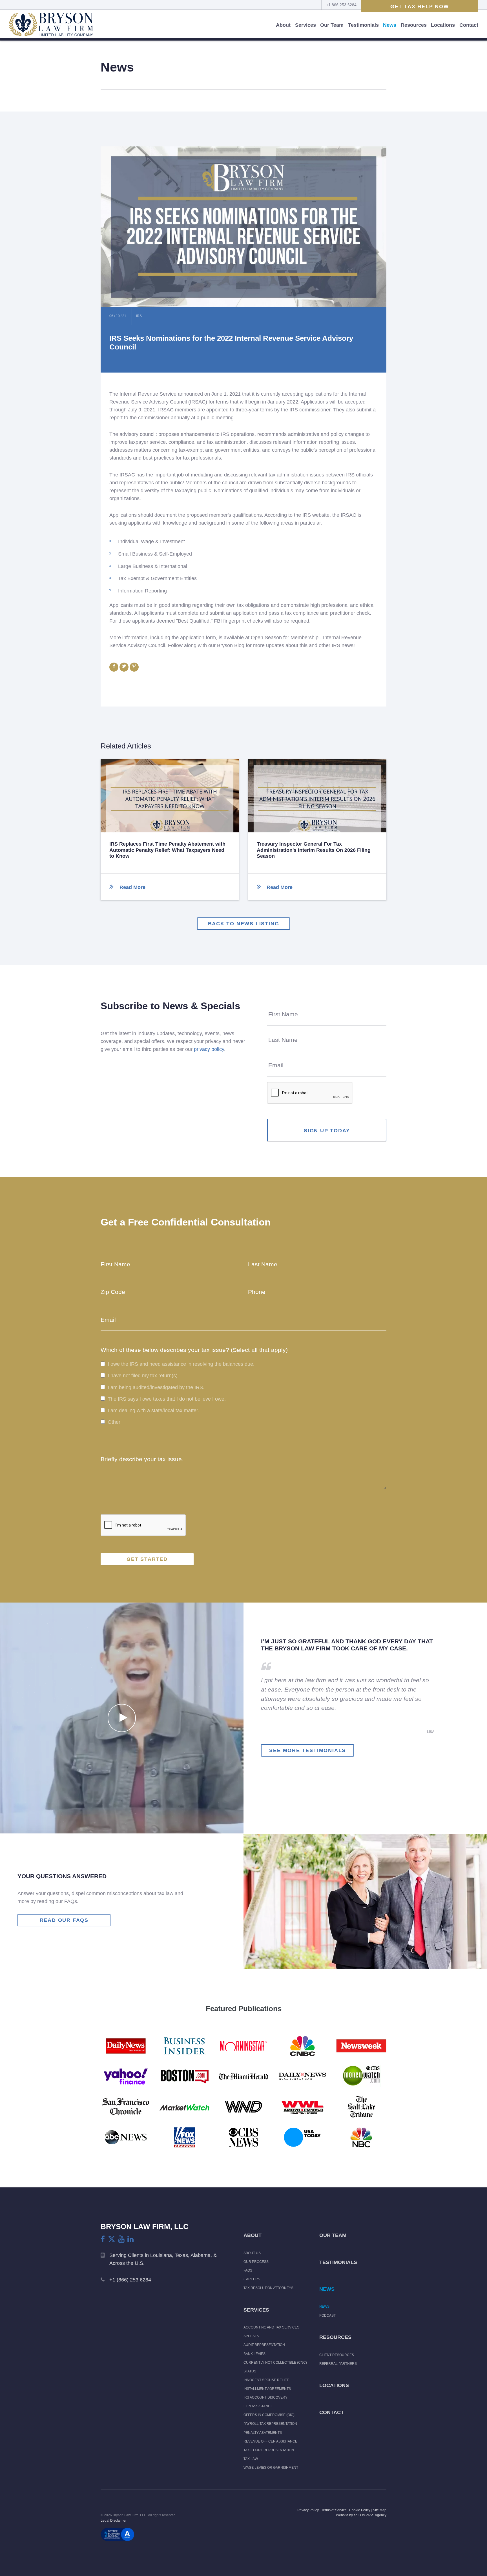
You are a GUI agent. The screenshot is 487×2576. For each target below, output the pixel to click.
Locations (443, 25)
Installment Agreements (267, 2389)
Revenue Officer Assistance (270, 2441)
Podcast (327, 2316)
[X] (112, 2239)
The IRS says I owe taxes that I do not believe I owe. (167, 1399)
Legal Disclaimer (114, 2521)
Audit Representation (264, 2345)
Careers (252, 2279)
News (390, 25)
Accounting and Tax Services (271, 2327)
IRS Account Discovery (265, 2397)
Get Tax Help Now (420, 6)
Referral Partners (338, 2364)
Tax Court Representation (269, 2450)
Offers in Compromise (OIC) (269, 2415)
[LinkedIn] (130, 2239)
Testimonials (363, 25)
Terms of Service (334, 2510)
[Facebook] (103, 2239)
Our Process (256, 2262)
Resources (414, 25)
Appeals (251, 2336)
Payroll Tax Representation (270, 2424)
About (283, 25)
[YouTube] (121, 2239)
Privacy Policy (308, 2510)
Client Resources (337, 2355)
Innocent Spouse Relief (266, 2380)
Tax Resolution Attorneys (268, 2288)
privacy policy (209, 1049)
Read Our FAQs (64, 1920)
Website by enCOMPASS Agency (361, 2515)
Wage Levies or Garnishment (271, 2468)
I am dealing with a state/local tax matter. (153, 1410)
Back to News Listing (244, 924)
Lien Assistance (258, 2406)
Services (306, 25)
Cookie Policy (360, 2510)
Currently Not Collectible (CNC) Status (275, 2367)
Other (114, 1422)
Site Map (380, 2510)
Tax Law (251, 2459)
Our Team (332, 25)
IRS (139, 316)
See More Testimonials (307, 1750)
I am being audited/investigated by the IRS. (156, 1387)
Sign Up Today (327, 1131)
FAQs (248, 2270)
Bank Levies (254, 2354)
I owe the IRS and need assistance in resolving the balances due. (181, 1364)
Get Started (147, 1559)
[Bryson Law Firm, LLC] (51, 25)
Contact (469, 25)
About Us (252, 2253)
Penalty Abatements (263, 2433)
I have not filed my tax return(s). (143, 1376)
